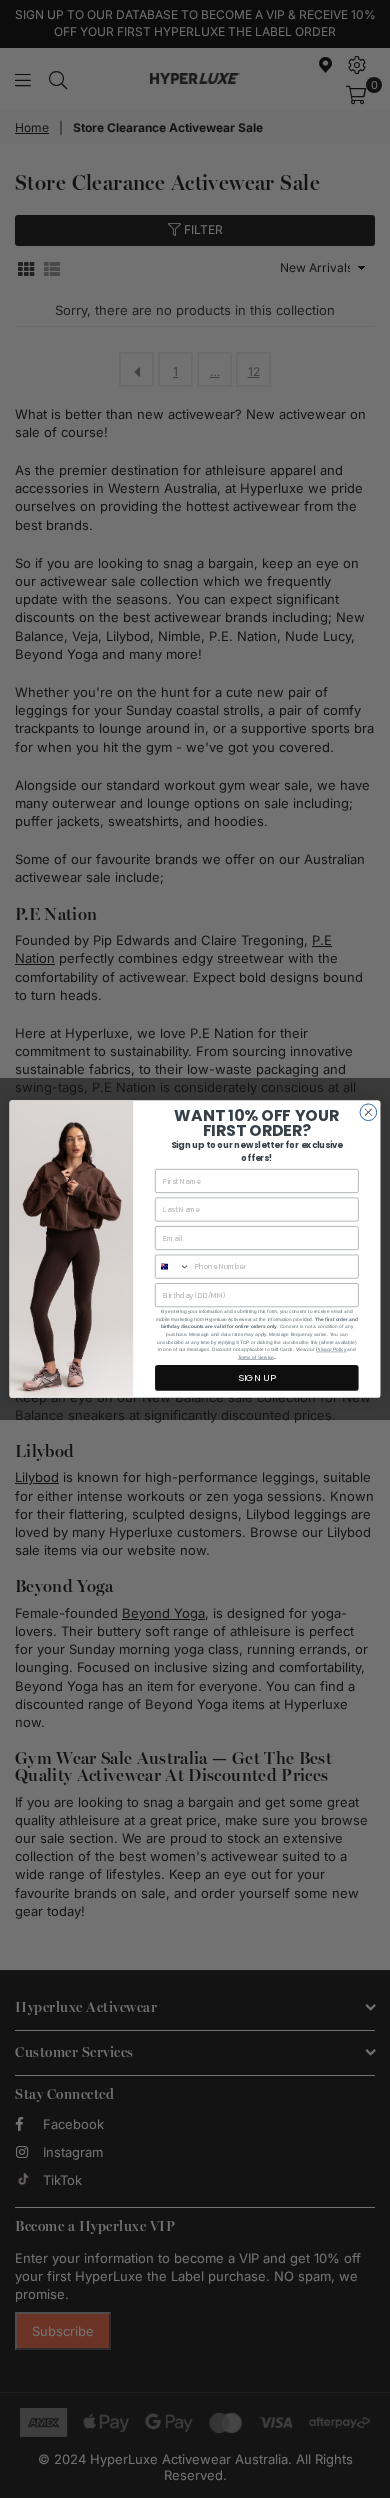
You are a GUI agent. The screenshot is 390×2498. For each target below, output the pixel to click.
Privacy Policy (331, 1349)
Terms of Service (256, 1357)
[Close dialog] (368, 1112)
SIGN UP (256, 1377)
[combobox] (173, 1266)
